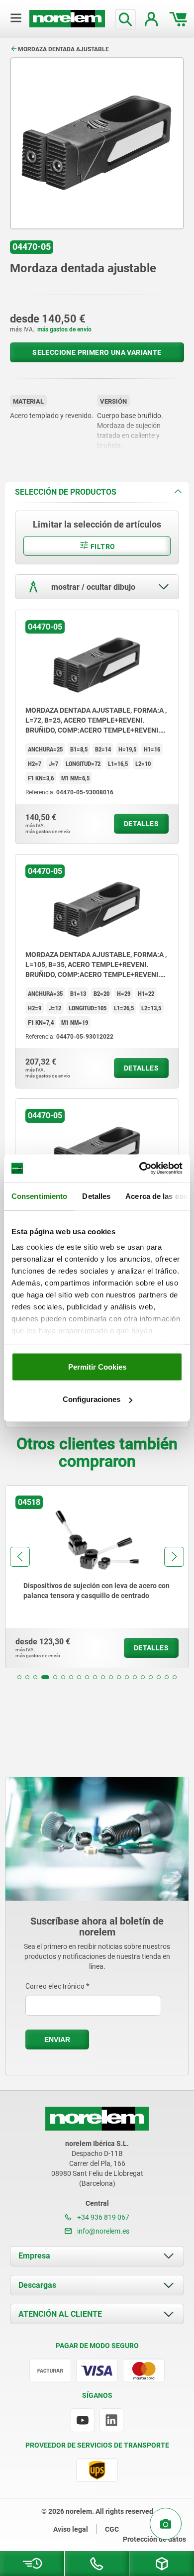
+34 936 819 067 (102, 2217)
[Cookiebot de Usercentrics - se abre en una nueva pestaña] (140, 1169)
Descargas (37, 2285)
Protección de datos (154, 2539)
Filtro (102, 546)
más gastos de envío (64, 329)
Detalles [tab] (96, 1196)
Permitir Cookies (97, 1366)
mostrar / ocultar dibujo (92, 587)
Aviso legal (71, 2529)
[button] (19, 1677)
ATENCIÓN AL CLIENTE (60, 2314)
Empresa (34, 2256)
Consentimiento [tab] (39, 1196)
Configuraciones (92, 1399)
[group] (97, 1577)
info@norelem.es (102, 2231)
